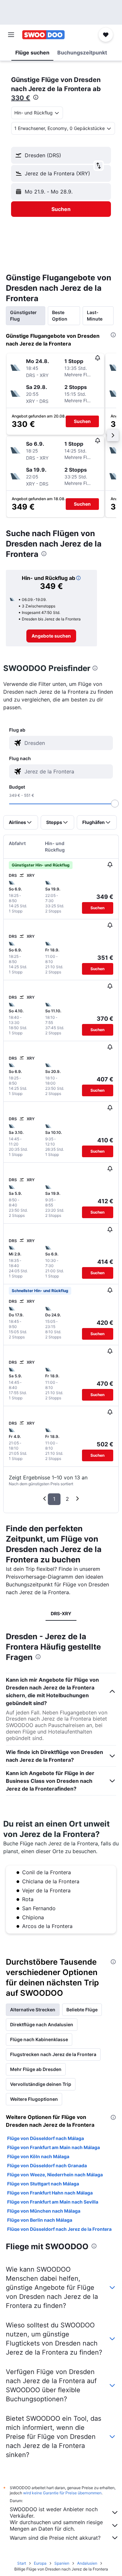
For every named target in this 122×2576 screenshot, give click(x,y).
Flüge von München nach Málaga (44, 2211)
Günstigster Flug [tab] (23, 316)
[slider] (115, 804)
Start (22, 2563)
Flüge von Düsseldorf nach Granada (47, 2165)
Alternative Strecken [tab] (33, 2010)
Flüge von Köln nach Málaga (38, 2156)
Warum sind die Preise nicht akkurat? (55, 2538)
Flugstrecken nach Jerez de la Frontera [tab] (53, 2054)
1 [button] (54, 1499)
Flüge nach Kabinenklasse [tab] (39, 2039)
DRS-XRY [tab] (61, 1613)
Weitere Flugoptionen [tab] (34, 2099)
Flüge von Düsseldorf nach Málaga (46, 2138)
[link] (51, 636)
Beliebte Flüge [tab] (82, 2010)
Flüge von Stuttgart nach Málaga (43, 2184)
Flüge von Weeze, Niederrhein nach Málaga (55, 2175)
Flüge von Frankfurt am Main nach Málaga (54, 2147)
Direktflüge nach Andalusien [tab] (42, 2024)
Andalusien (87, 2563)
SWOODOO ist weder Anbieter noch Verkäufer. (54, 2512)
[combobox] (67, 743)
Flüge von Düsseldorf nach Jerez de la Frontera (59, 2229)
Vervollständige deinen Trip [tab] (41, 2084)
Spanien (62, 2563)
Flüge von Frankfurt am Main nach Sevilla (53, 2202)
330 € (21, 98)
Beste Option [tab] (60, 316)
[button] (11, 35)
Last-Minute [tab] (95, 316)
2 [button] (67, 1499)
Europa (40, 2563)
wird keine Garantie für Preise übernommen (62, 2493)
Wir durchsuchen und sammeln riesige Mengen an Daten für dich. (56, 2525)
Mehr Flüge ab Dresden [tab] (36, 2069)
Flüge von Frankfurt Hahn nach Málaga (50, 2193)
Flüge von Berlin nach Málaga (40, 2220)
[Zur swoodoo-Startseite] (43, 35)
